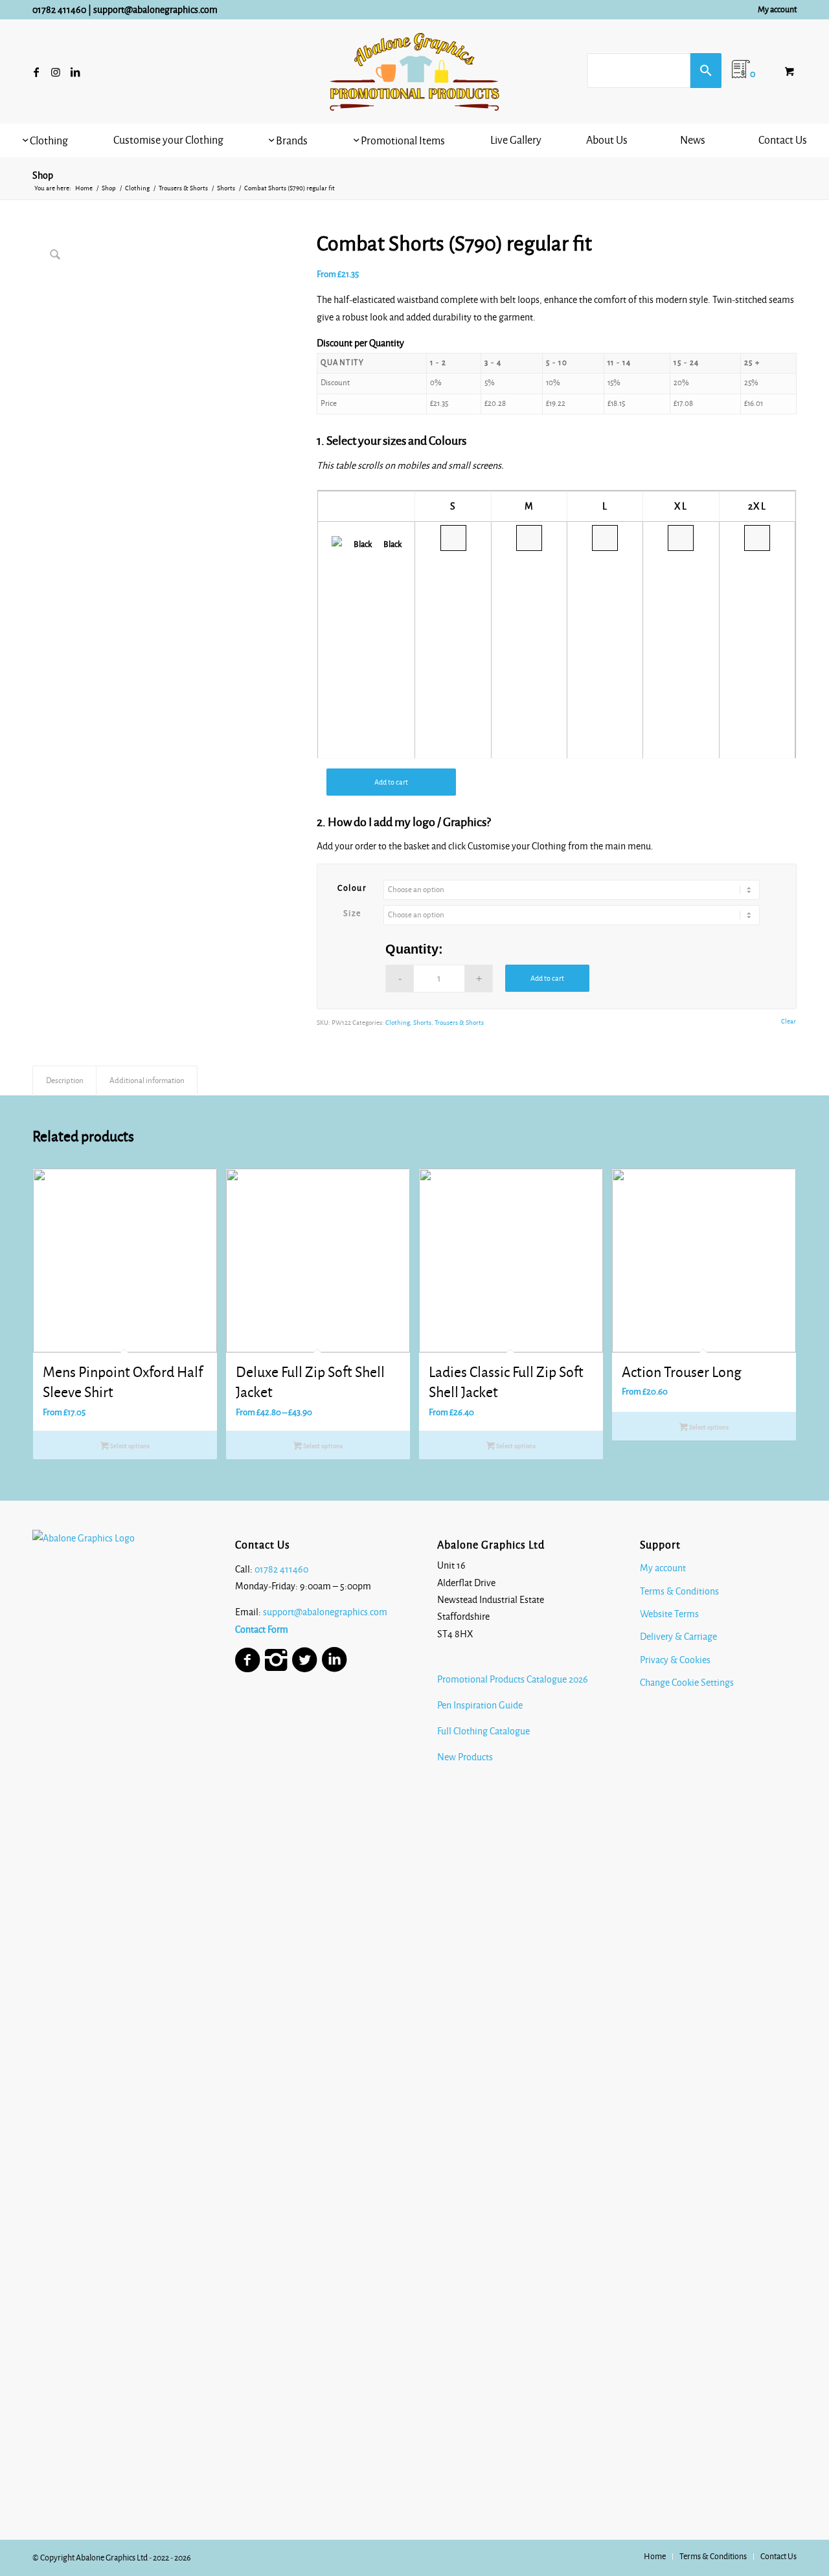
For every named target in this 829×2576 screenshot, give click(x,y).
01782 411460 (59, 10)
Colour (352, 888)
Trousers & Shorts (459, 1023)
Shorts (422, 1023)
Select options (129, 1446)
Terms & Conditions (679, 1591)
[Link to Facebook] (36, 72)
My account (777, 10)
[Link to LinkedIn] (75, 72)
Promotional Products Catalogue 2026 (513, 1679)
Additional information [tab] (147, 1081)
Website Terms (669, 1614)
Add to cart (391, 782)
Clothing (398, 1023)
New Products (466, 1757)
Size (352, 913)
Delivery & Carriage (678, 1637)
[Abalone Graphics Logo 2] (414, 72)
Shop (43, 175)
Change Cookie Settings (687, 1683)
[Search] (706, 71)
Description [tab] (65, 1081)
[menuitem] (774, 10)
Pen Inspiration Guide (480, 1705)
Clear (789, 1021)
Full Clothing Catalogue (483, 1731)
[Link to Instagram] (56, 72)
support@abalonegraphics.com (155, 10)
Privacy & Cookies (675, 1660)
